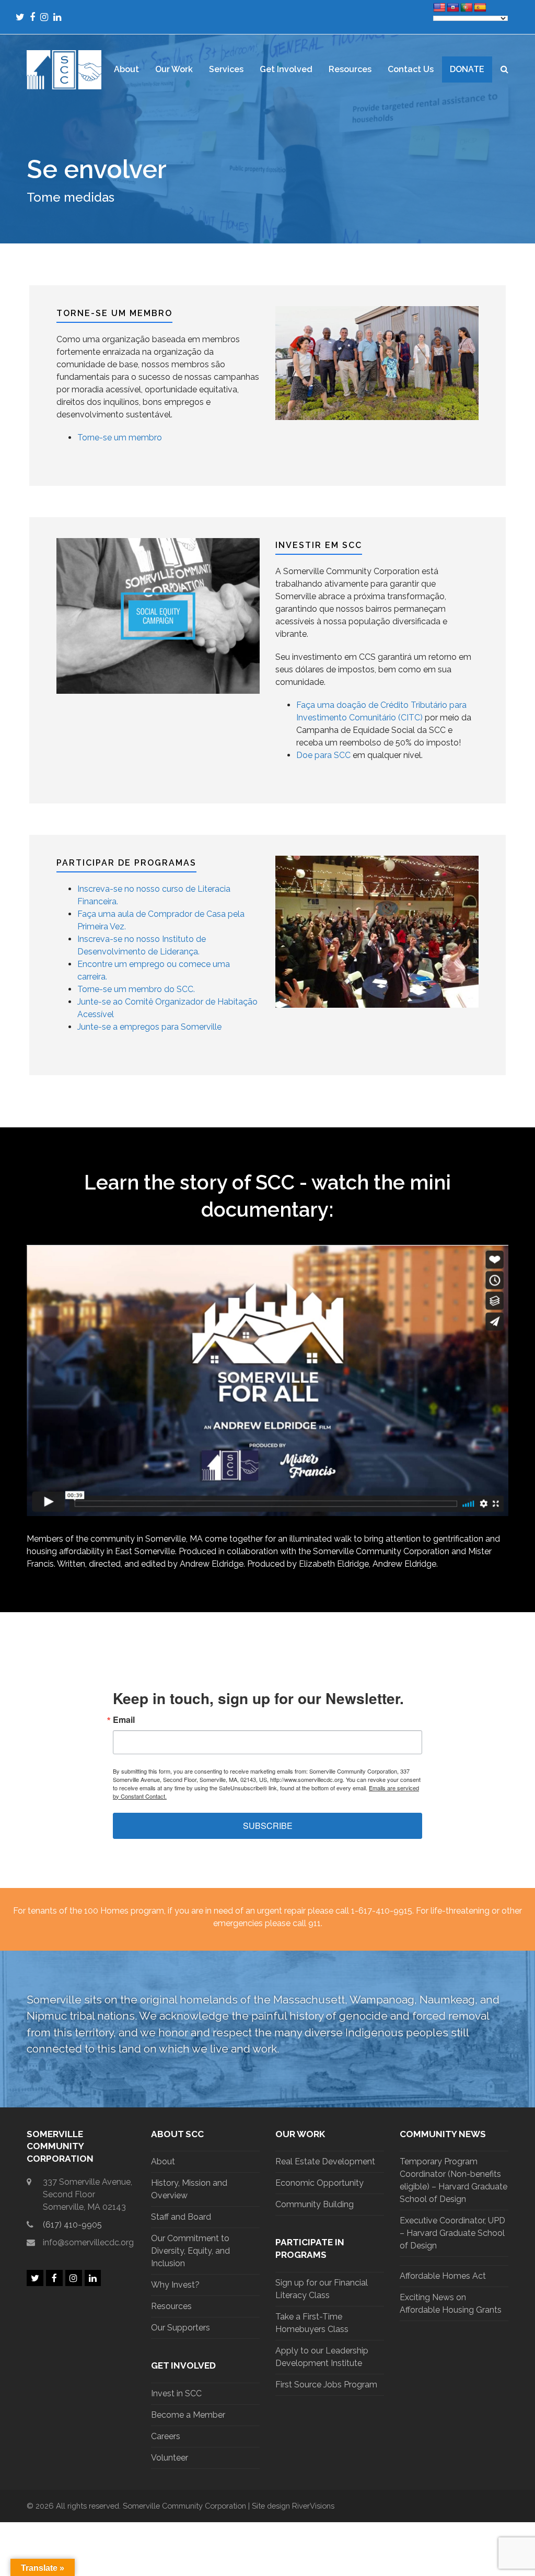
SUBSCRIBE (268, 1826)
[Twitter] (20, 17)
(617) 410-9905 (72, 2225)
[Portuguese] (467, 8)
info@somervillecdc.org (88, 2242)
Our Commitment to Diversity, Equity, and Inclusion (190, 2251)
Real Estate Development (325, 2161)
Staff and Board (181, 2217)
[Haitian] (453, 8)
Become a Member (188, 2415)
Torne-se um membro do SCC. (136, 989)
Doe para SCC (323, 755)
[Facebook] (32, 17)
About (163, 2161)
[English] (439, 8)
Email (124, 1720)
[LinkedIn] (57, 17)
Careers (166, 2436)
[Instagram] (44, 17)
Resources (171, 2306)
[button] (504, 69)
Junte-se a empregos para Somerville (149, 1027)
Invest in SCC (176, 2393)
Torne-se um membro (120, 438)
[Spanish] (480, 8)
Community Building (315, 2204)
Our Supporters (181, 2328)
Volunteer (170, 2458)
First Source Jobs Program (326, 2385)
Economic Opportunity (319, 2183)
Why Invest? (175, 2285)
